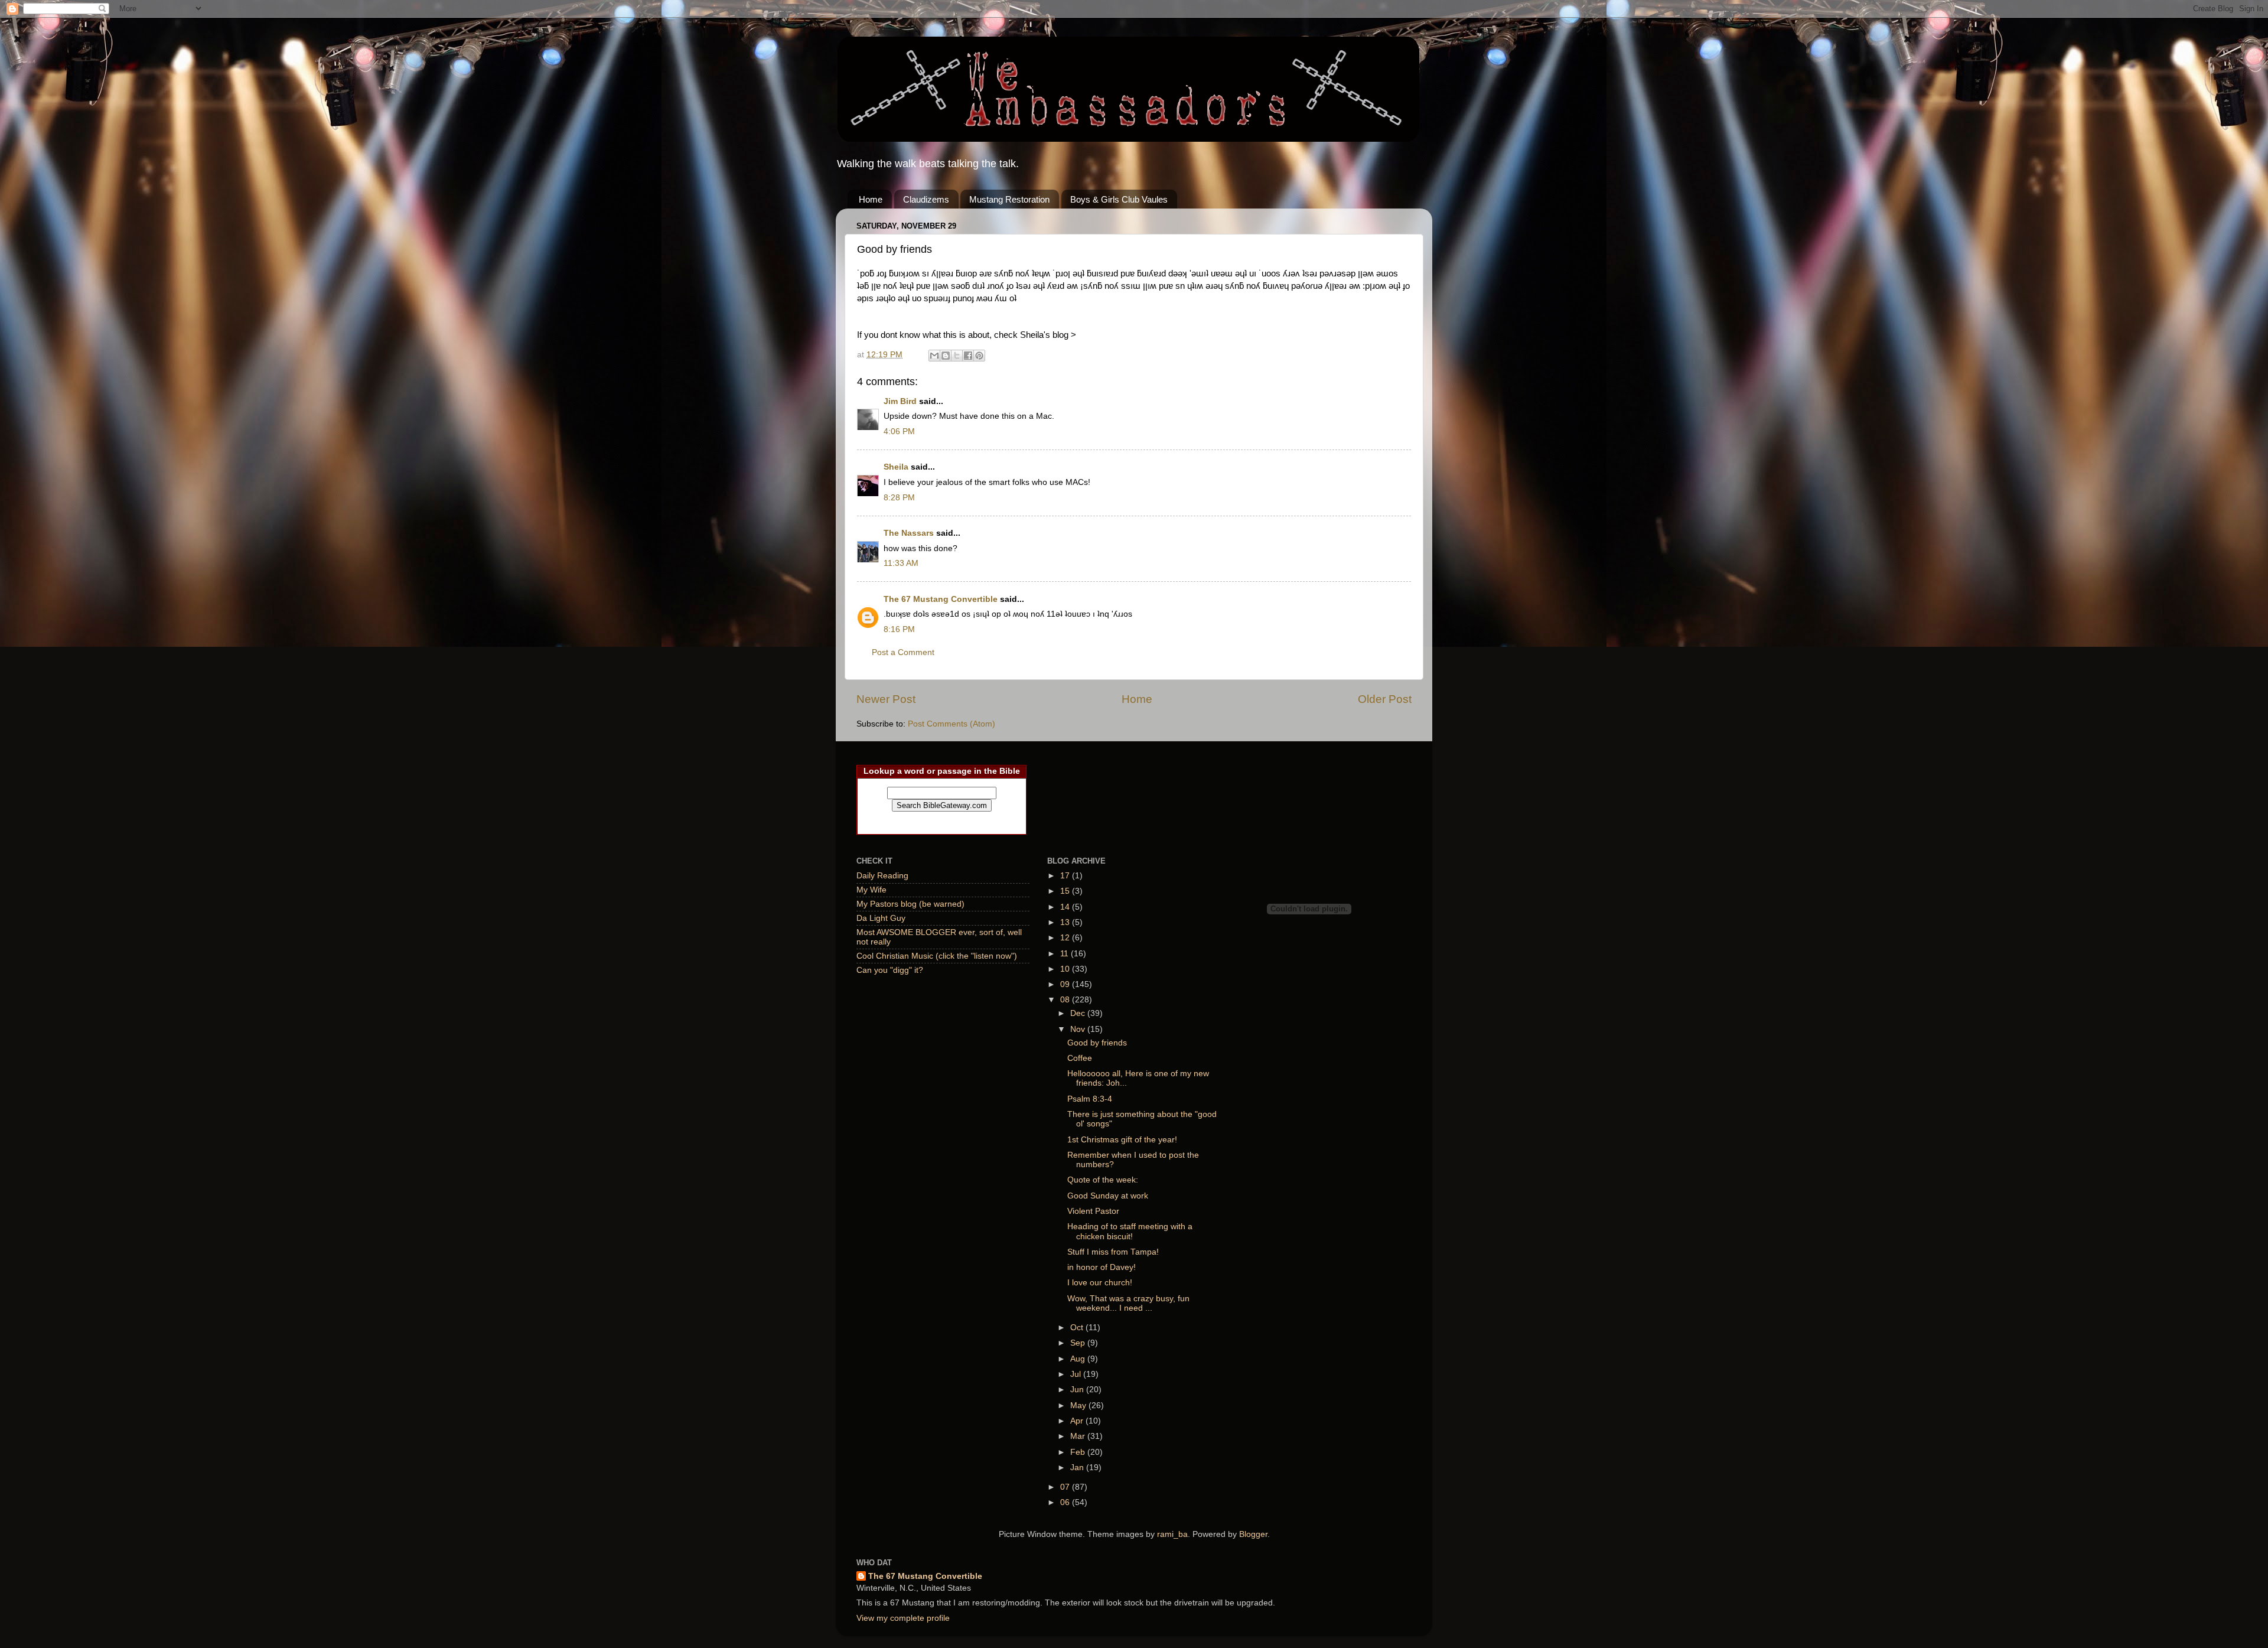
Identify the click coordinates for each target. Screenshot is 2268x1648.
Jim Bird (900, 401)
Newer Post (886, 699)
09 (1066, 984)
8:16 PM (899, 629)
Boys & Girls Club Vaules (1119, 199)
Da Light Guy (881, 918)
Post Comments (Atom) (951, 724)
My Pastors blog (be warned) (910, 904)
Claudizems (926, 199)
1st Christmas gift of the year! (1122, 1140)
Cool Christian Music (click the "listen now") (937, 956)
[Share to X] (957, 356)
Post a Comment (903, 652)
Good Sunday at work (1108, 1196)
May (1079, 1406)
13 (1066, 922)
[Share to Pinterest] (979, 356)
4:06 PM (899, 431)
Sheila (896, 467)
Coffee (1080, 1058)
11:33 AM (901, 563)
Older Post (1385, 699)
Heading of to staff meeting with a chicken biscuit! (1130, 1231)
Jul (1077, 1374)
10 (1066, 969)
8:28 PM (899, 498)
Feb (1079, 1452)
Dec (1079, 1013)
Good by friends (1097, 1043)
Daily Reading (882, 876)
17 (1066, 876)
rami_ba (1172, 1534)
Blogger (1253, 1534)
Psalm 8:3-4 (1090, 1099)
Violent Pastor (1093, 1211)
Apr (1078, 1421)
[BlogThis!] (946, 356)
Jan (1078, 1468)
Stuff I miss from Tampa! (1113, 1252)
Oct (1078, 1328)
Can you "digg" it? (890, 970)
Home (871, 199)
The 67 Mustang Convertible (942, 599)
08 (1066, 1000)
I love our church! (1100, 1283)
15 (1066, 891)
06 (1066, 1502)
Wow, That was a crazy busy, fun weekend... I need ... (1128, 1303)
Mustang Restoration (1009, 199)
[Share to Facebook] (968, 356)
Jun (1078, 1390)
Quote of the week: (1103, 1180)
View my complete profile (903, 1618)
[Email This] (934, 356)
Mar (1079, 1436)
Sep (1079, 1343)
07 (1066, 1487)
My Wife (871, 890)
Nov (1079, 1029)
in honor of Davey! (1102, 1267)
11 (1065, 954)
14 (1066, 907)
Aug (1079, 1359)
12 (1066, 938)
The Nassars (909, 533)
